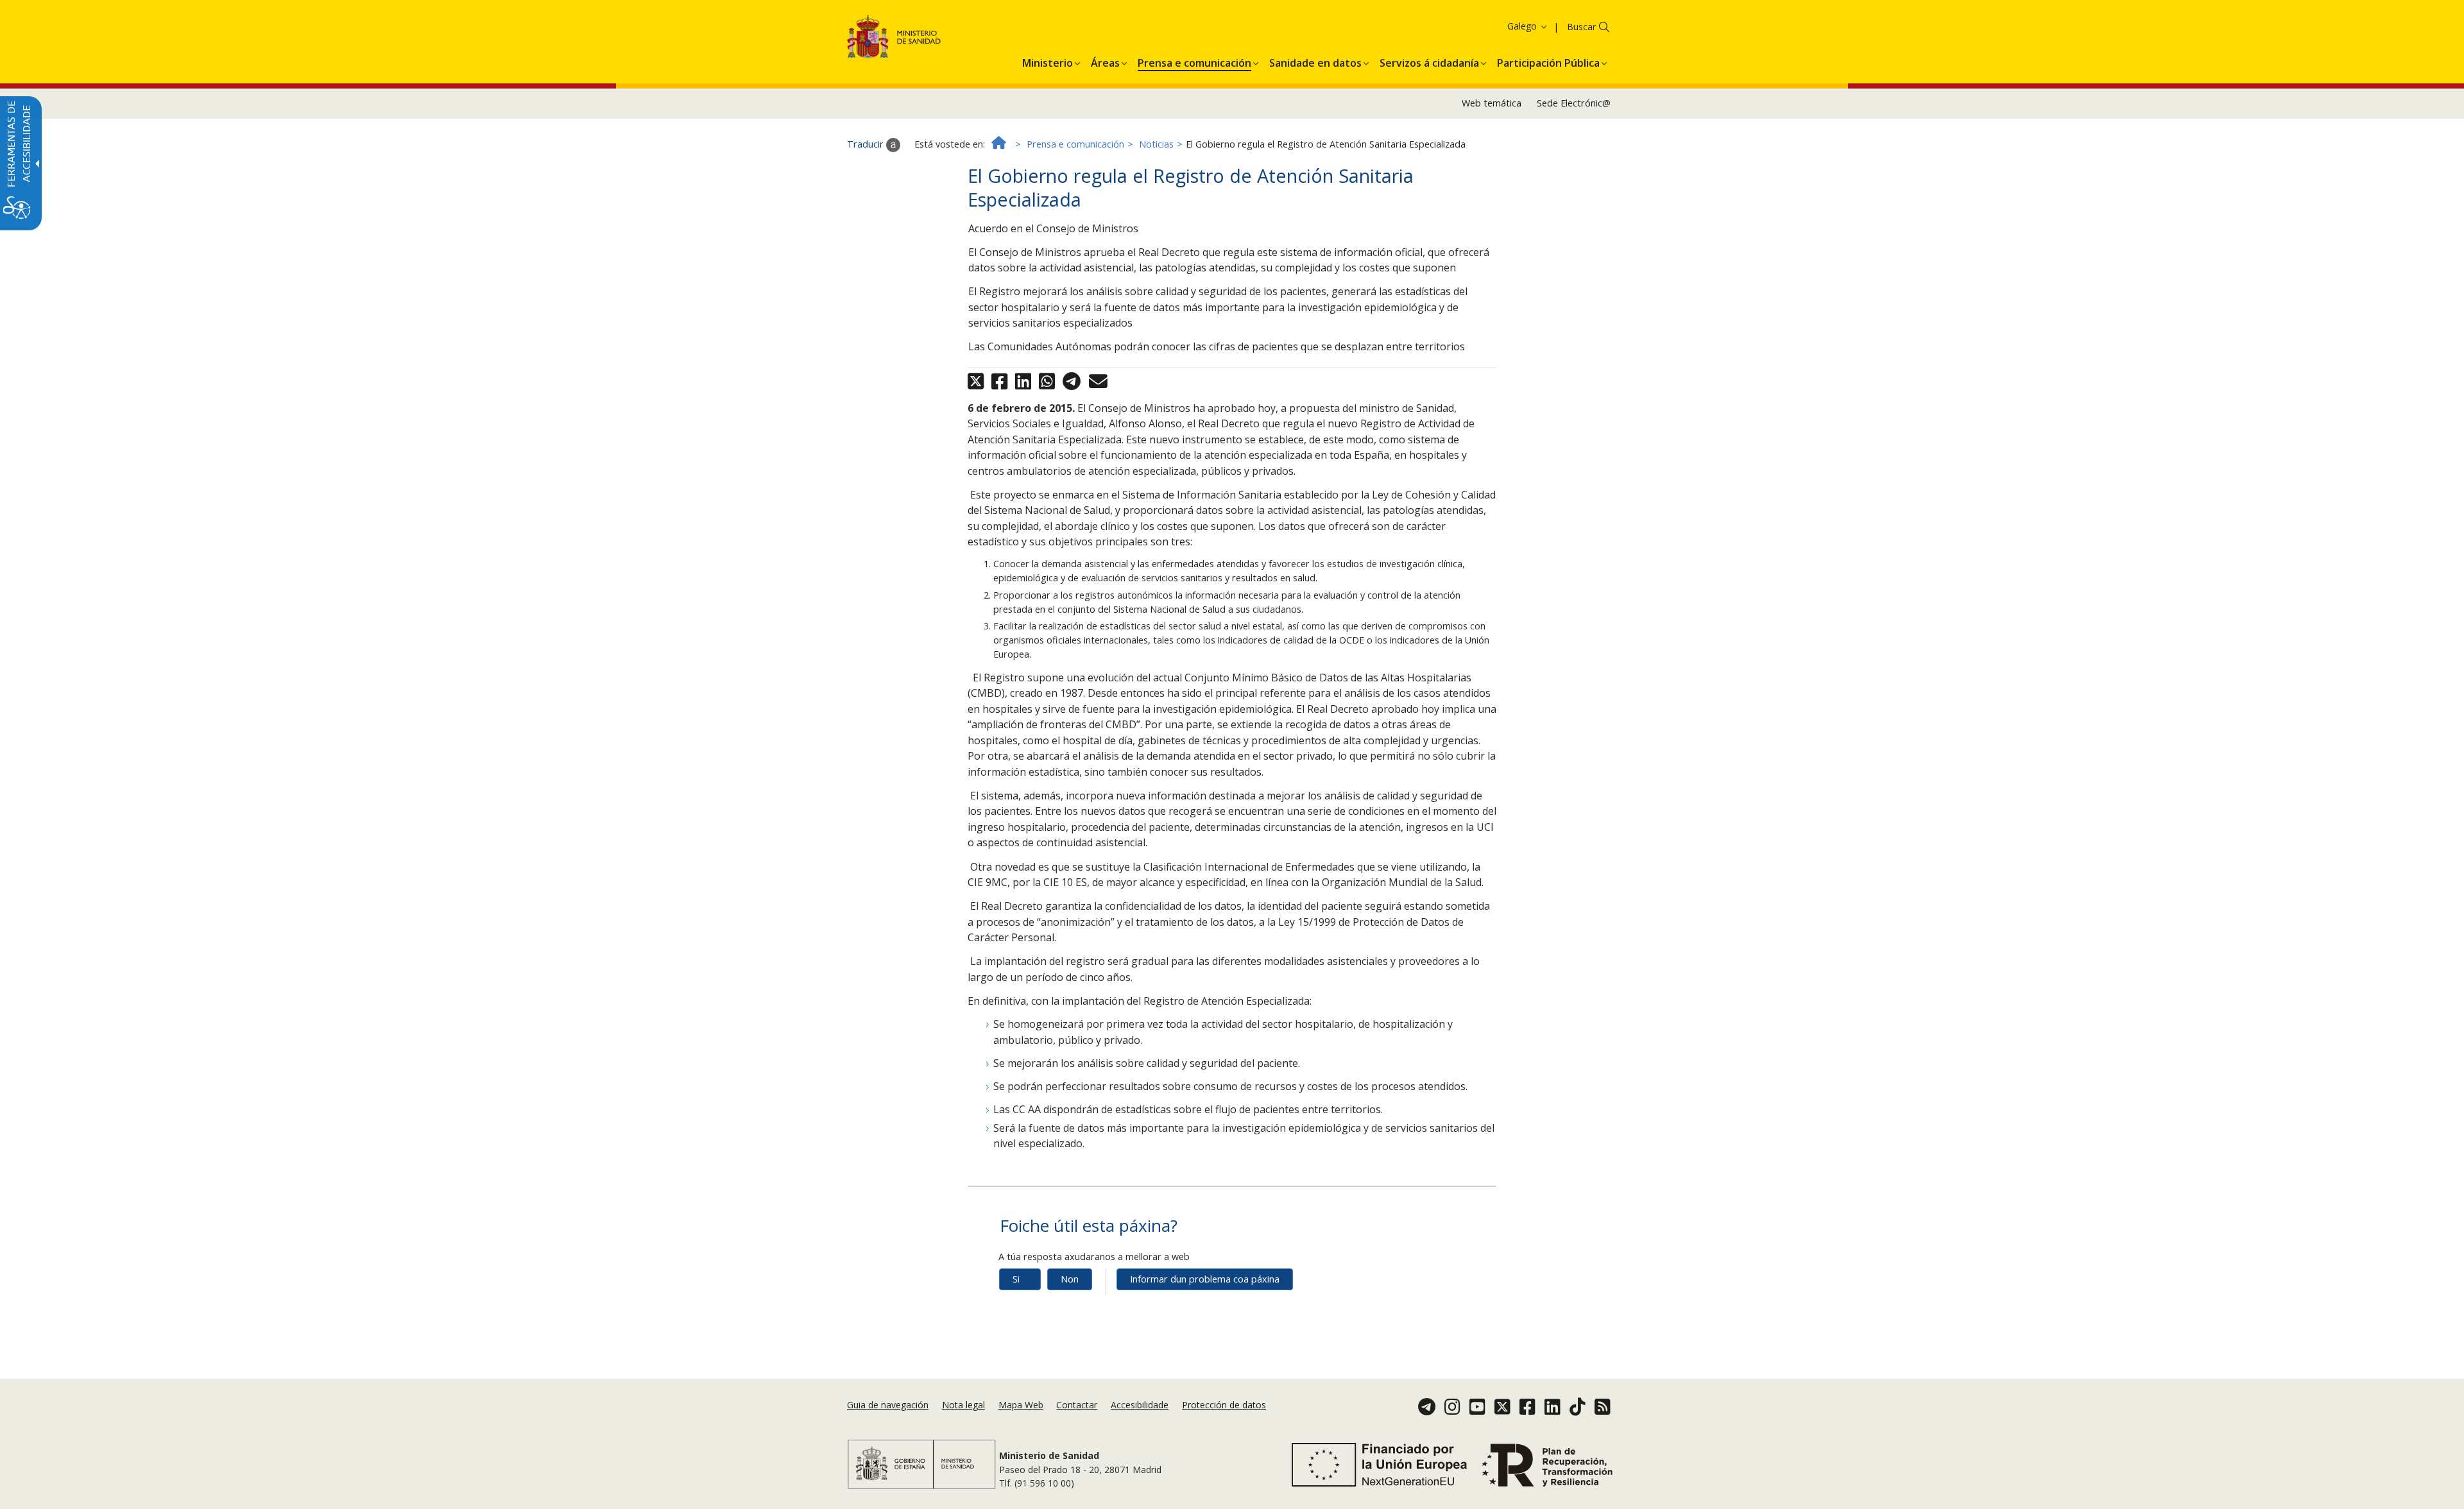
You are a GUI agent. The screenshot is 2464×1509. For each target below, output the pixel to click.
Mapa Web (1021, 1405)
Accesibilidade (1140, 1405)
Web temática (1492, 103)
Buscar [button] (1581, 27)
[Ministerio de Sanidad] (894, 39)
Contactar (1077, 1405)
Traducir (867, 144)
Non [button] (1070, 1279)
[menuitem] (1048, 61)
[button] (1504, 26)
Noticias (1156, 144)
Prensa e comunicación (1075, 144)
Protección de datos (1224, 1405)
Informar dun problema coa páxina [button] (1205, 1279)
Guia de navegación (888, 1405)
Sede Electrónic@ (1574, 103)
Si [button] (1016, 1279)
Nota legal (963, 1405)
